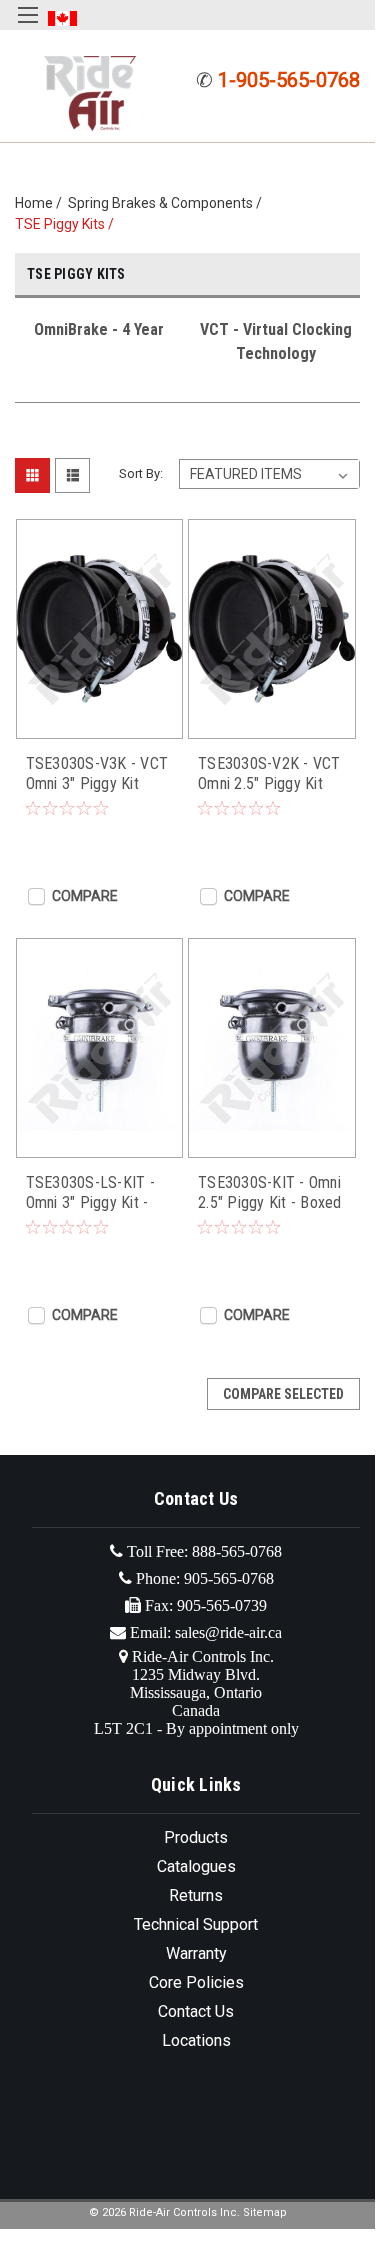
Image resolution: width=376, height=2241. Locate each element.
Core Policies (196, 1982)
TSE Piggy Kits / (67, 224)
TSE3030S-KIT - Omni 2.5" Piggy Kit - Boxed (270, 1192)
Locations (196, 2040)
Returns (196, 1895)
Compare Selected (283, 1394)
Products (196, 1837)
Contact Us (196, 2011)
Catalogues (196, 1866)
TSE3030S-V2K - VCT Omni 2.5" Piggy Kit (269, 773)
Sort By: (141, 473)
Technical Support (196, 1924)
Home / (41, 203)
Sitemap (265, 2212)
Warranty (196, 1953)
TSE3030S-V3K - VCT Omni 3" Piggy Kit (97, 773)
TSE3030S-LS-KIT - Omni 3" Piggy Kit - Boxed (90, 1193)
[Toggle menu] (27, 27)
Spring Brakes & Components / (168, 203)
